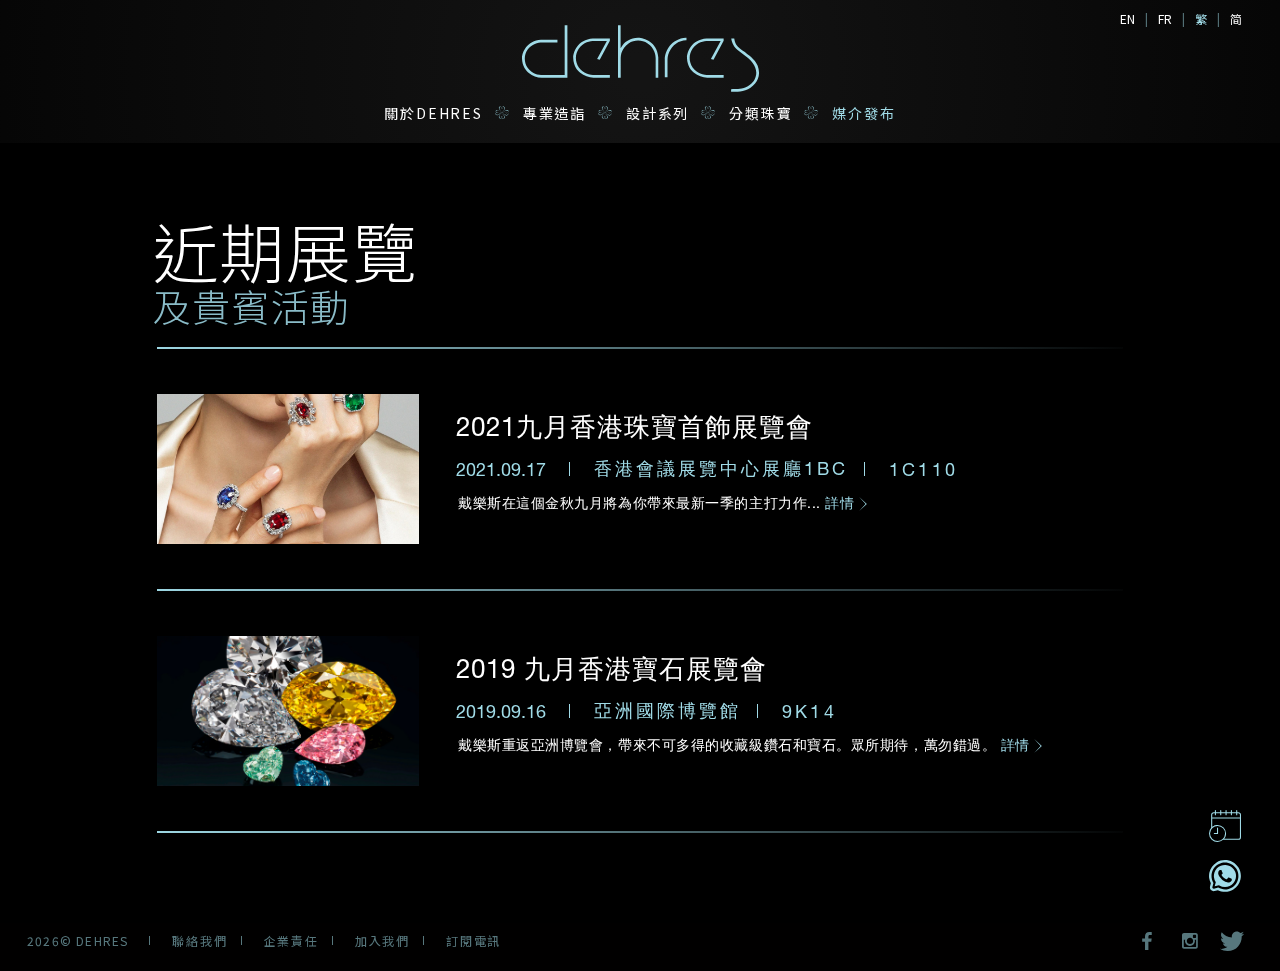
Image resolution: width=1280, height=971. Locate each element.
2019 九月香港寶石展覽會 (611, 667)
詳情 (842, 502)
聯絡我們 (199, 940)
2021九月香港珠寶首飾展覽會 (634, 425)
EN (1127, 18)
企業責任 (291, 940)
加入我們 (382, 940)
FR (1165, 18)
